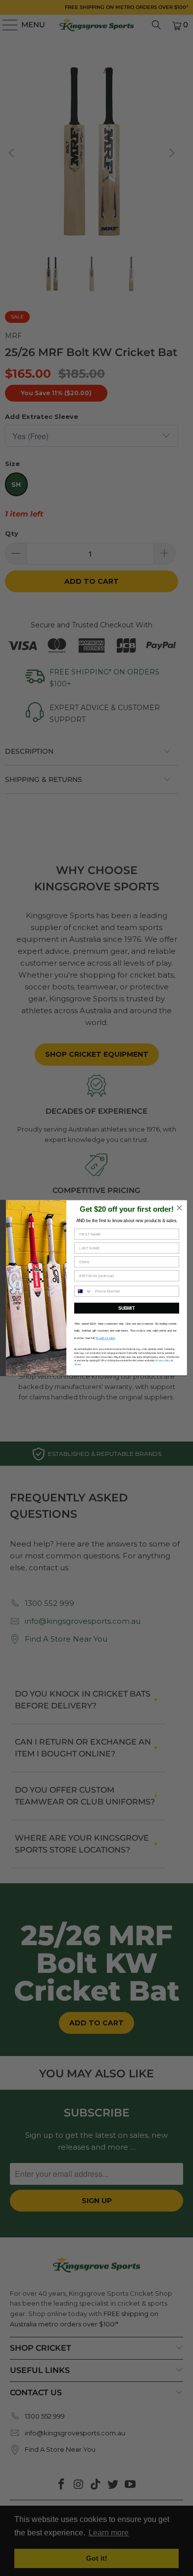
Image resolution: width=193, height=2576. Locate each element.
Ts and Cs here (105, 1339)
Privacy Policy (163, 1361)
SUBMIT (126, 1308)
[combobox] (83, 1292)
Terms (77, 1365)
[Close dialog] (179, 1208)
